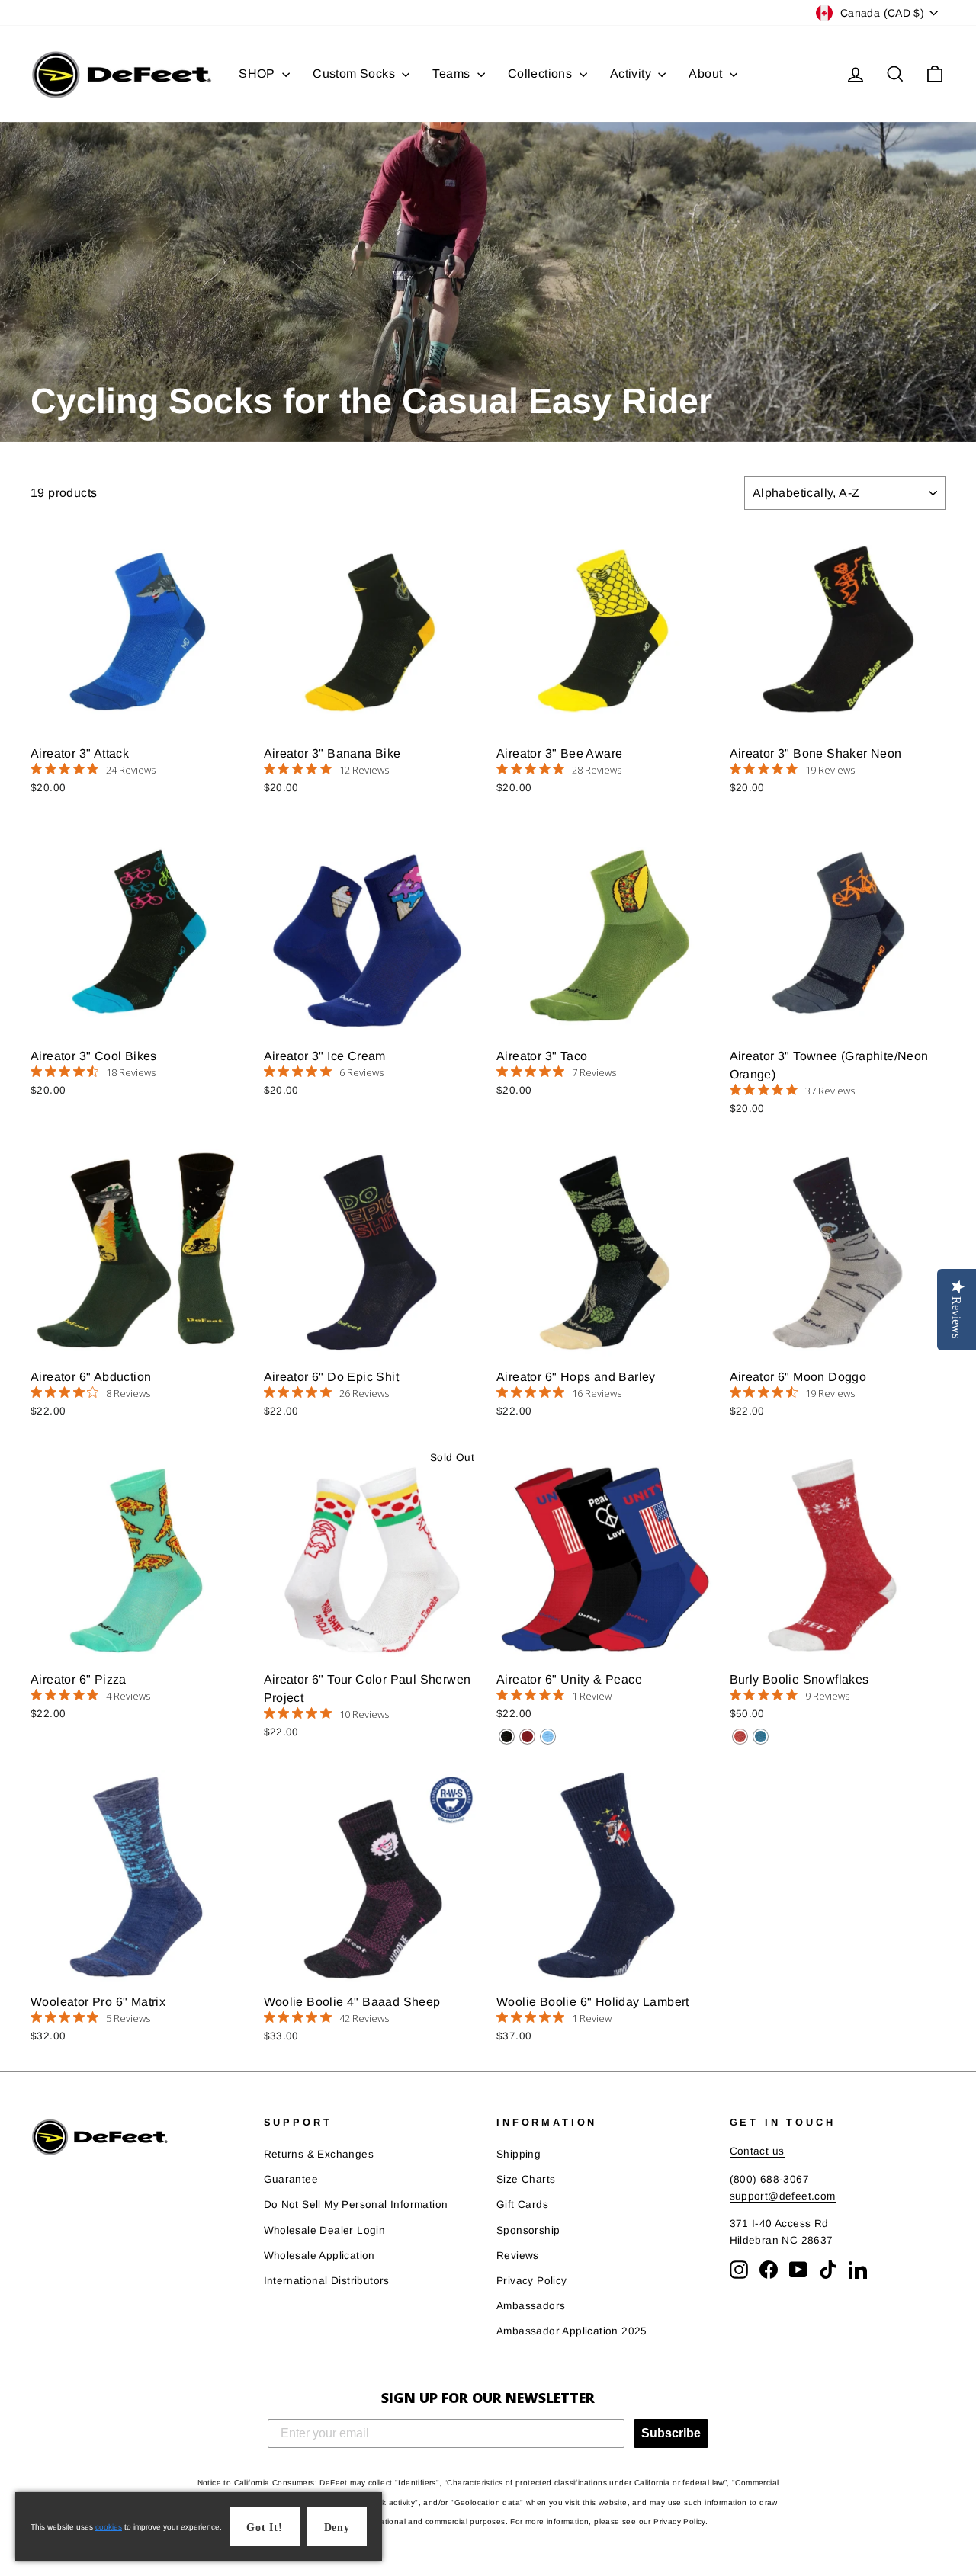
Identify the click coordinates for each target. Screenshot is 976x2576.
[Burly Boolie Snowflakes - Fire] (740, 1737)
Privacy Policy (532, 2281)
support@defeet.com (783, 2196)
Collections (542, 74)
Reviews (518, 2256)
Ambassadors (531, 2306)
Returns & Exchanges (319, 2154)
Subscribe (671, 2433)
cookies (109, 2527)
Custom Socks (355, 74)
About (707, 74)
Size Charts (526, 2179)
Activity (632, 74)
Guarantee (291, 2179)
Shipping (518, 2154)
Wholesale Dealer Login (325, 2230)
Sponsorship (528, 2230)
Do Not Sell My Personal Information (356, 2204)
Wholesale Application (319, 2256)
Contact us (757, 2151)
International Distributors (327, 2281)
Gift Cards (522, 2204)
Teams (453, 74)
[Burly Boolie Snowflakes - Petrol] (761, 1737)
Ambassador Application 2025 (572, 2331)
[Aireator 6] (507, 1737)
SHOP (258, 74)
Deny (337, 2528)
